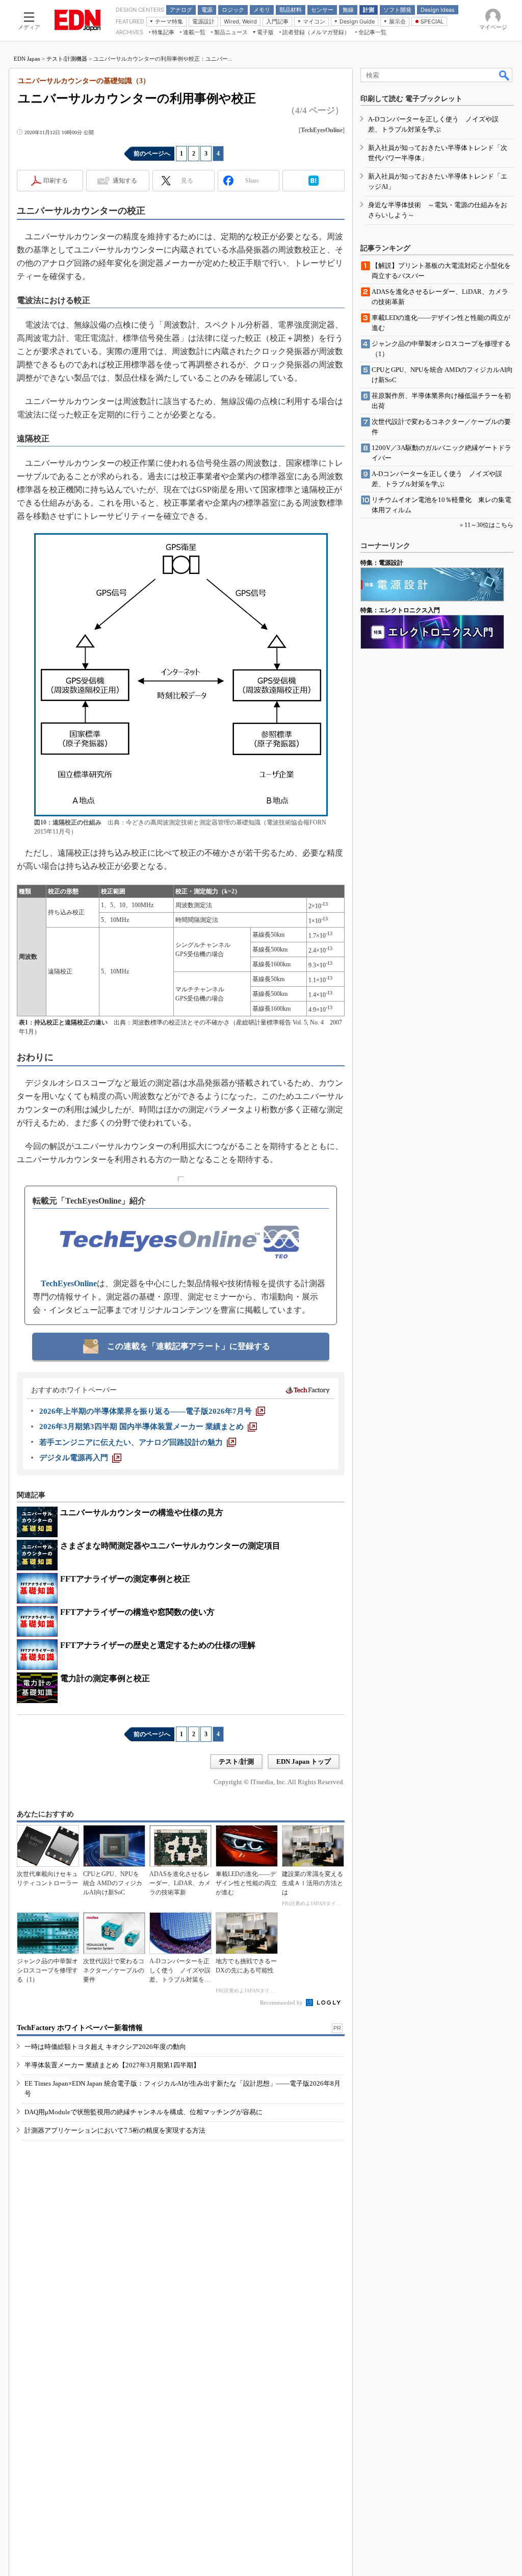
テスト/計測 (236, 1761)
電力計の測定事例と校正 (105, 1678)
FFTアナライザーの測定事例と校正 (125, 1579)
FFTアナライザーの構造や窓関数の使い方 (137, 1612)
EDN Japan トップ (304, 1761)
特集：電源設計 (382, 563)
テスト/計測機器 (67, 59)
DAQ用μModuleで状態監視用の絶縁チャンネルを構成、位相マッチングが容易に (143, 2112)
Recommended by (282, 2003)
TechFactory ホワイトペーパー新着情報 (80, 2028)
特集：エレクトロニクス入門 (400, 610)
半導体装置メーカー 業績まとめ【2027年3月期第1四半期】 (112, 2065)
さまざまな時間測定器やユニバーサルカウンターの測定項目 (170, 1546)
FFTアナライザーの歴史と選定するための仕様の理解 (158, 1645)
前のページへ (152, 154)
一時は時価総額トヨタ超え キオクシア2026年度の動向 (105, 2047)
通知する (125, 181)
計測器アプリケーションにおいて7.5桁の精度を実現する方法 (115, 2130)
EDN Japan (27, 59)
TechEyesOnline (69, 1283)
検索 (505, 75)
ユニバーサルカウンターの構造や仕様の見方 (142, 1512)
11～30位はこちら (489, 525)
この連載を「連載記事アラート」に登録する (189, 1346)
